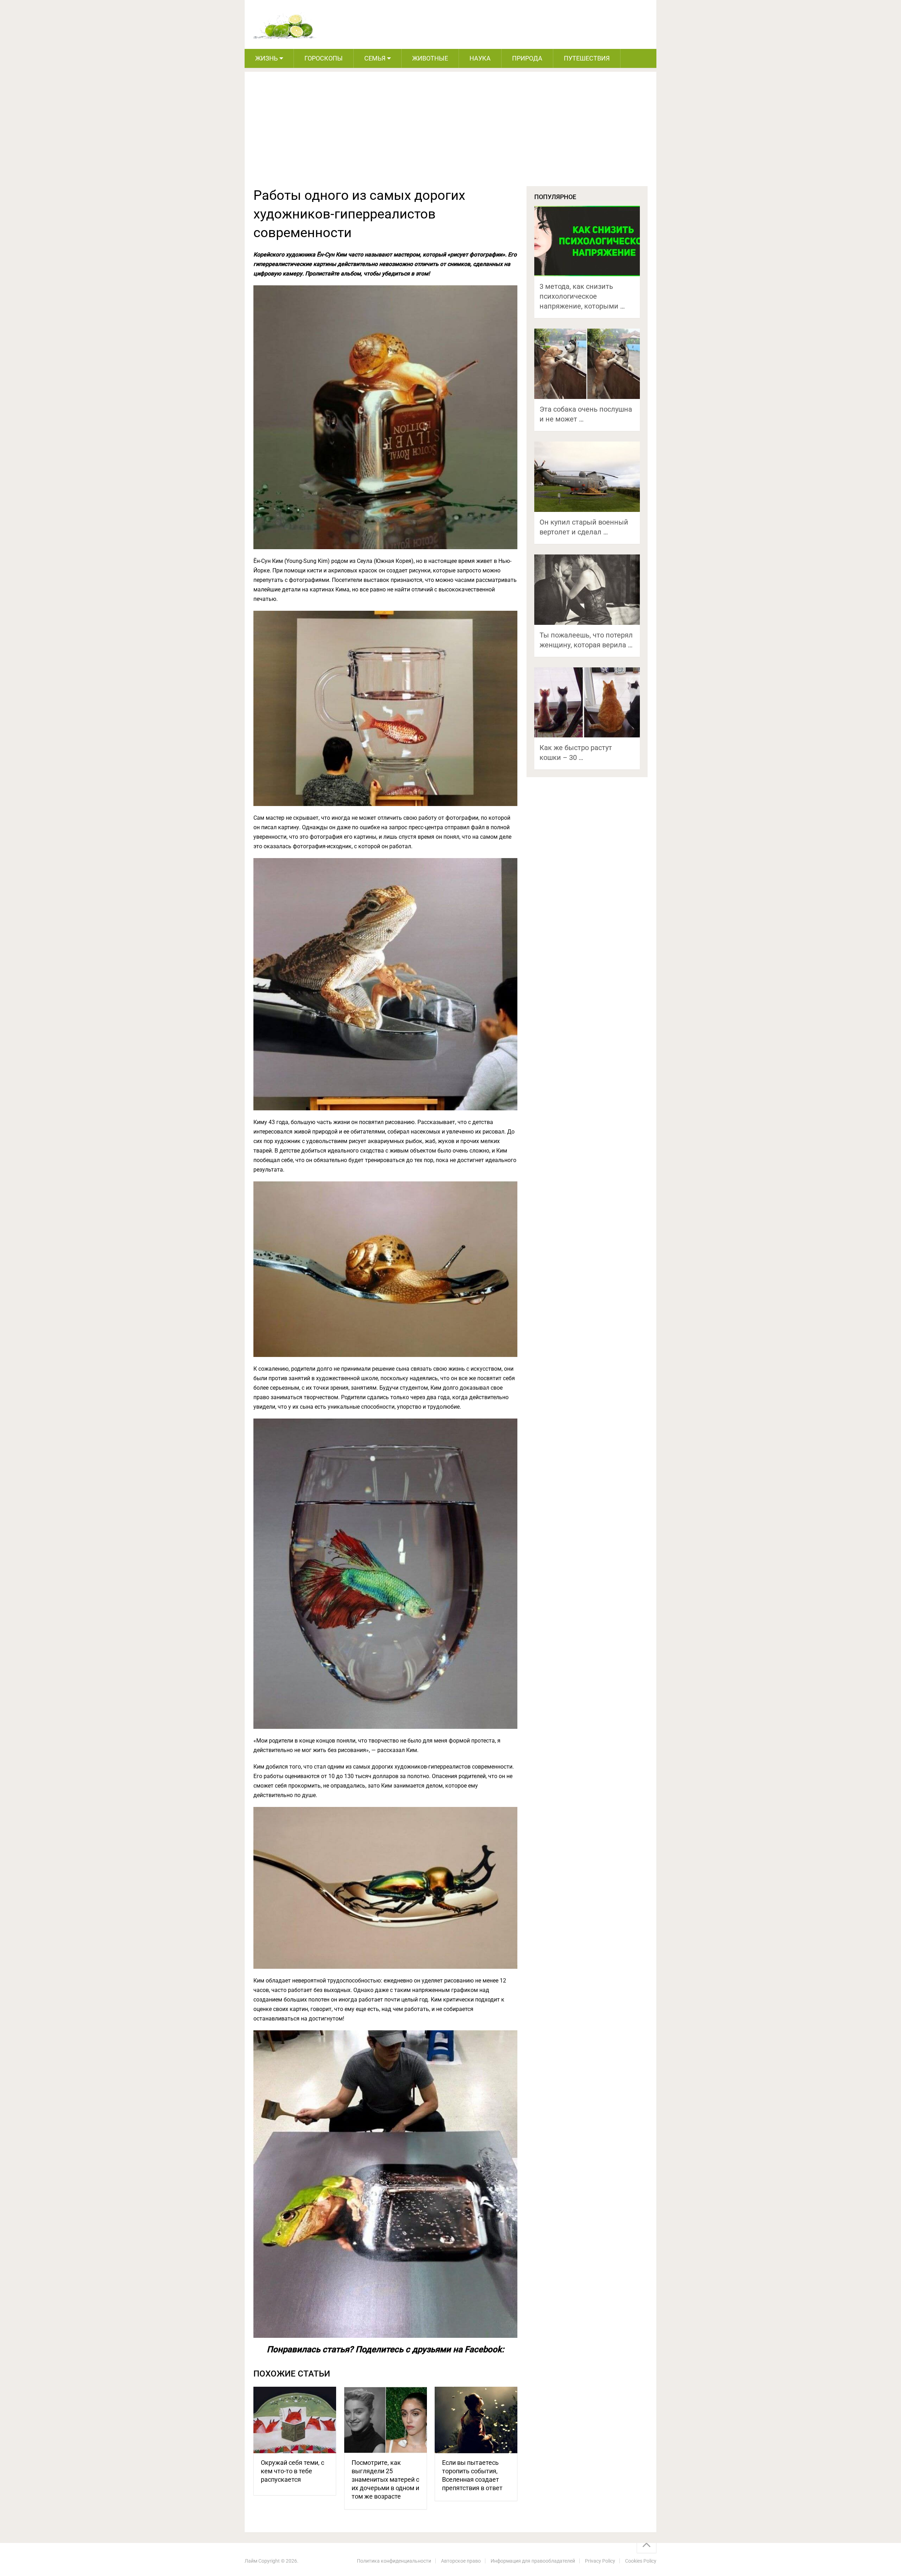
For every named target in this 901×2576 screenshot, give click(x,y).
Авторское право (461, 2561)
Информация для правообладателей (533, 2561)
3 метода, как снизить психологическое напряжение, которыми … (582, 296)
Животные (430, 58)
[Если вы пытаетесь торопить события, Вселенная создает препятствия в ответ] (476, 2420)
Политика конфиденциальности (394, 2561)
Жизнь (266, 58)
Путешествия (587, 58)
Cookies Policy (641, 2561)
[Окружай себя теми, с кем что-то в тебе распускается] (295, 2420)
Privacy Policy (600, 2561)
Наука (480, 58)
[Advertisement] (450, 133)
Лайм (251, 2561)
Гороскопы (324, 58)
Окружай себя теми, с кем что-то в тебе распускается (292, 2471)
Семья (375, 58)
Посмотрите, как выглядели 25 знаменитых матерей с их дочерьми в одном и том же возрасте (385, 2479)
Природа (527, 58)
